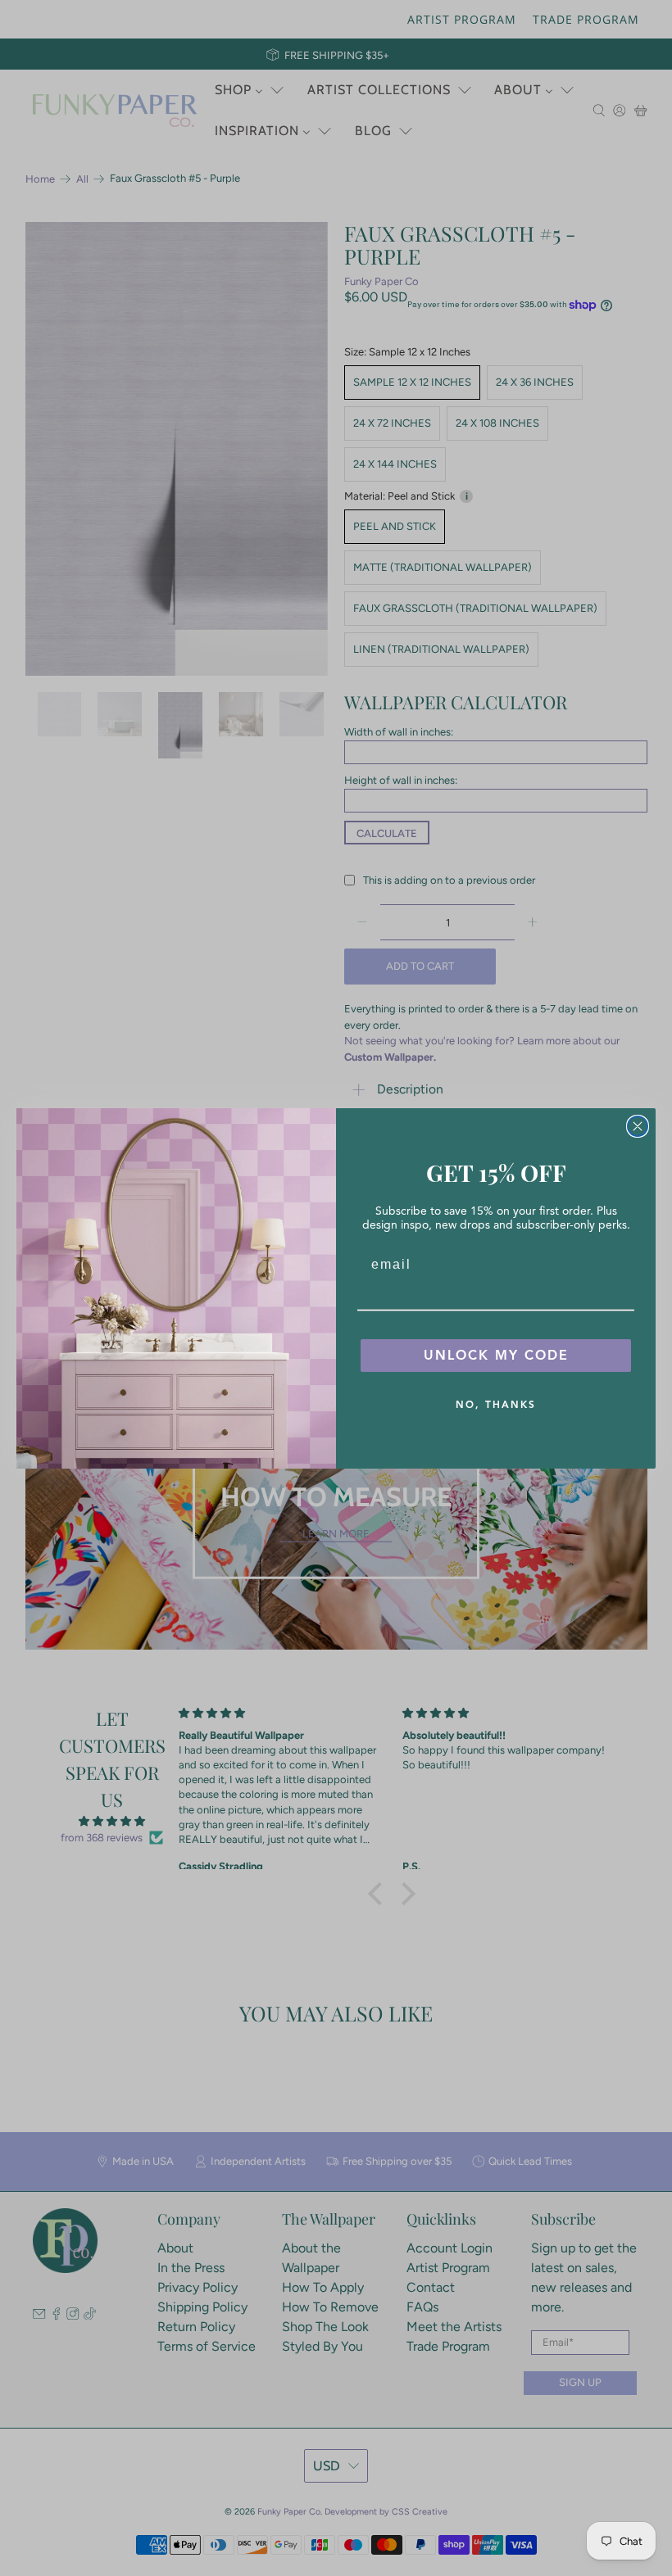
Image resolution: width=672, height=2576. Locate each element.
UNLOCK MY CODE (496, 1356)
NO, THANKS (496, 1404)
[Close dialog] (638, 1126)
